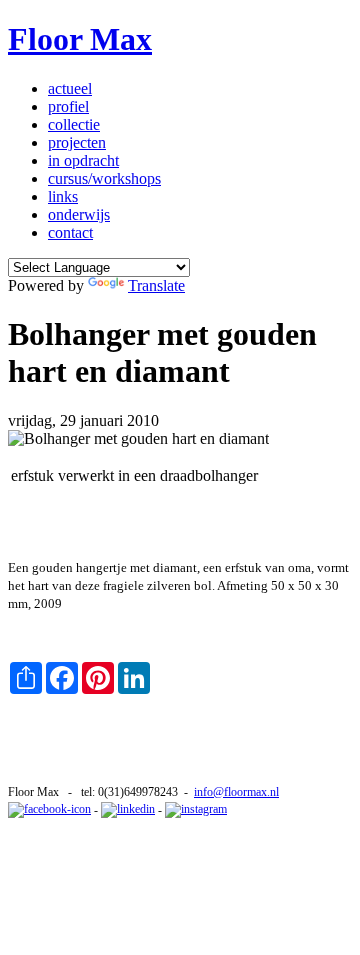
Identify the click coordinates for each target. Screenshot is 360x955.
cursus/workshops (104, 178)
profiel (68, 106)
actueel (70, 88)
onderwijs (79, 214)
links (63, 196)
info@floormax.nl (236, 792)
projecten (77, 142)
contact (70, 232)
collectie (74, 124)
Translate (156, 285)
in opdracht (83, 160)
